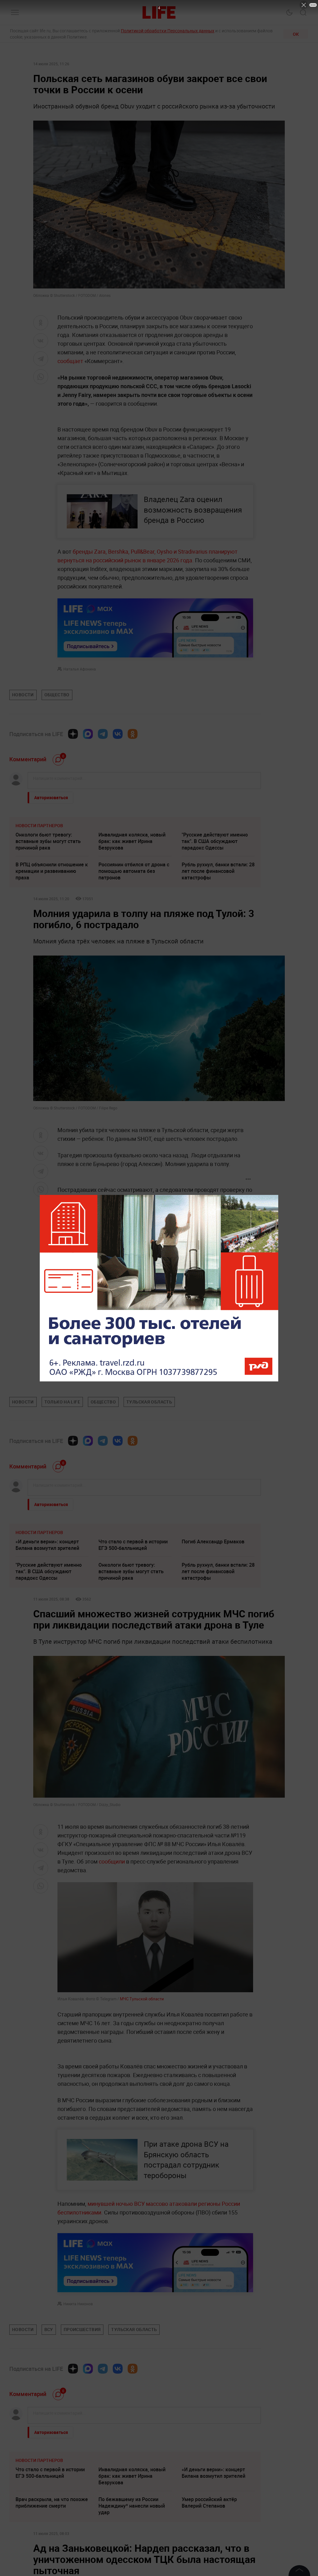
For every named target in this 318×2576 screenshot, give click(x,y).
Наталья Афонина (80, 669)
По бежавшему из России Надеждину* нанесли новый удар (132, 2506)
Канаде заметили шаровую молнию (131, 1285)
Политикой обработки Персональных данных (168, 31)
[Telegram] (103, 734)
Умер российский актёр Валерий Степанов (209, 2502)
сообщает (70, 361)
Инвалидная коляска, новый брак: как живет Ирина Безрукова (132, 841)
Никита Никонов (78, 2304)
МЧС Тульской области (141, 1999)
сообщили (112, 1861)
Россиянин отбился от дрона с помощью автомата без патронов (134, 871)
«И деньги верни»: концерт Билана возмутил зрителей (47, 1545)
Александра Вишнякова (84, 1376)
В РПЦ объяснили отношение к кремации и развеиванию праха (52, 871)
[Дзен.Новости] (73, 734)
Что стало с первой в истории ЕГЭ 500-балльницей (133, 1545)
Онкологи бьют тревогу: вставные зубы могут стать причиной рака (48, 841)
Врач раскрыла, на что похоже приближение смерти (52, 2502)
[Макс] (88, 734)
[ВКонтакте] (118, 734)
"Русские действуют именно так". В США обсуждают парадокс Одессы (215, 841)
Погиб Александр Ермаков (213, 1541)
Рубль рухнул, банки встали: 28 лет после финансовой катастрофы (218, 871)
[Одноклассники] (133, 734)
